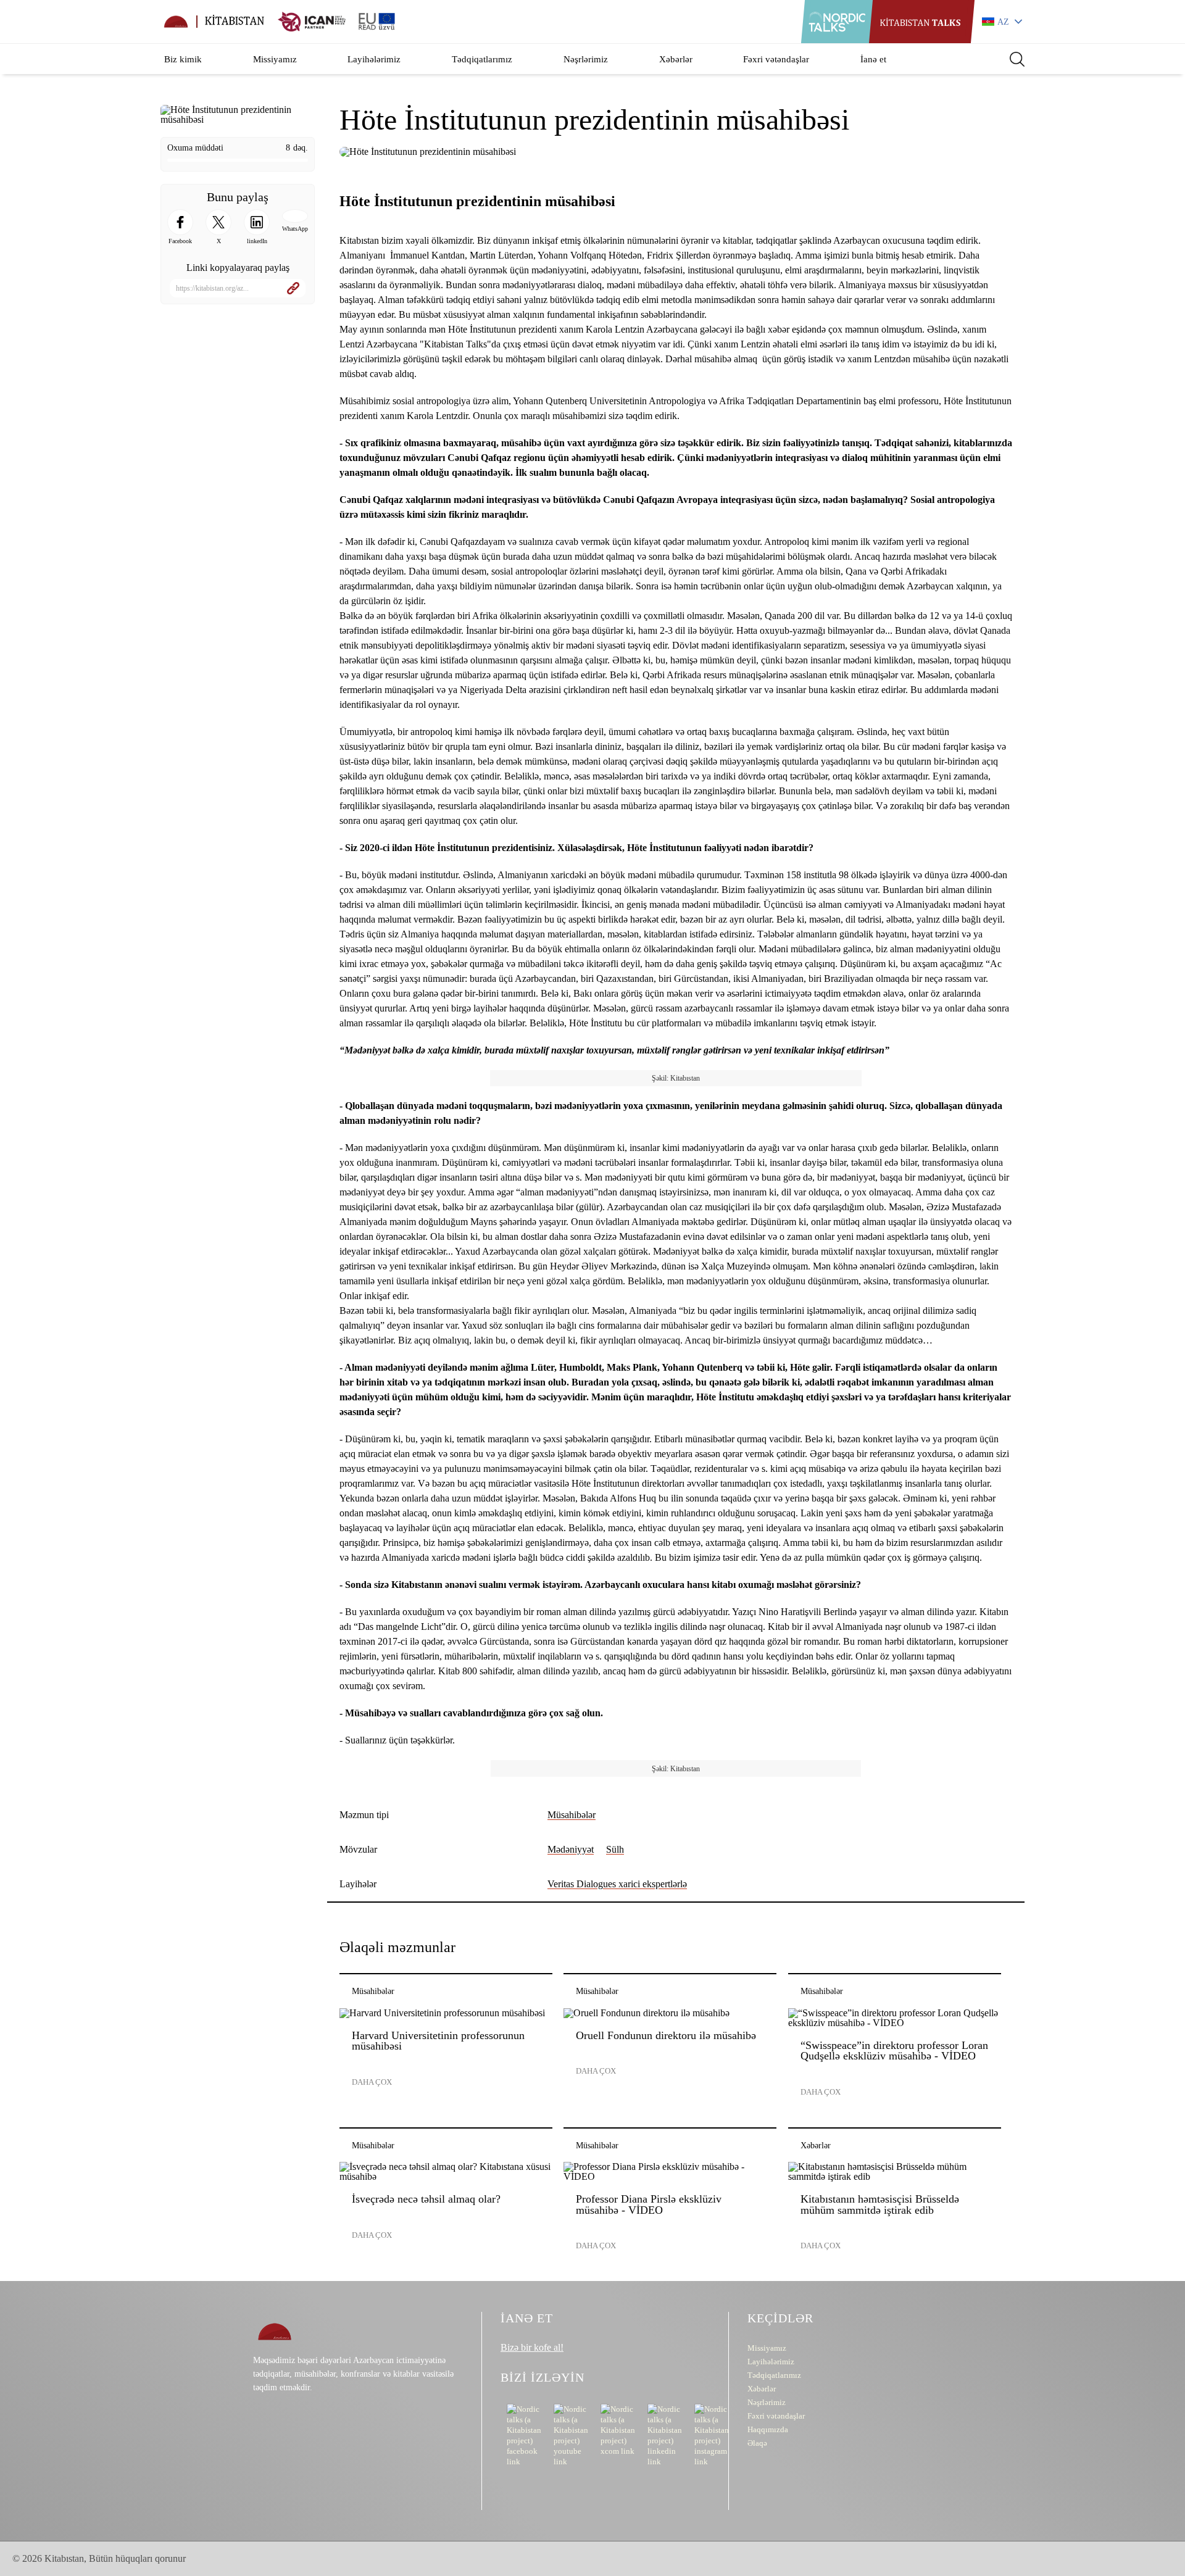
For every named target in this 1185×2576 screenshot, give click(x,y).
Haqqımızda (768, 2429)
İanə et (873, 59)
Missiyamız (275, 59)
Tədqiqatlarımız (482, 59)
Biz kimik (183, 59)
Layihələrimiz (374, 59)
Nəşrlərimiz (586, 59)
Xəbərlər (676, 59)
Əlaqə (757, 2443)
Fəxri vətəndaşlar (776, 59)
